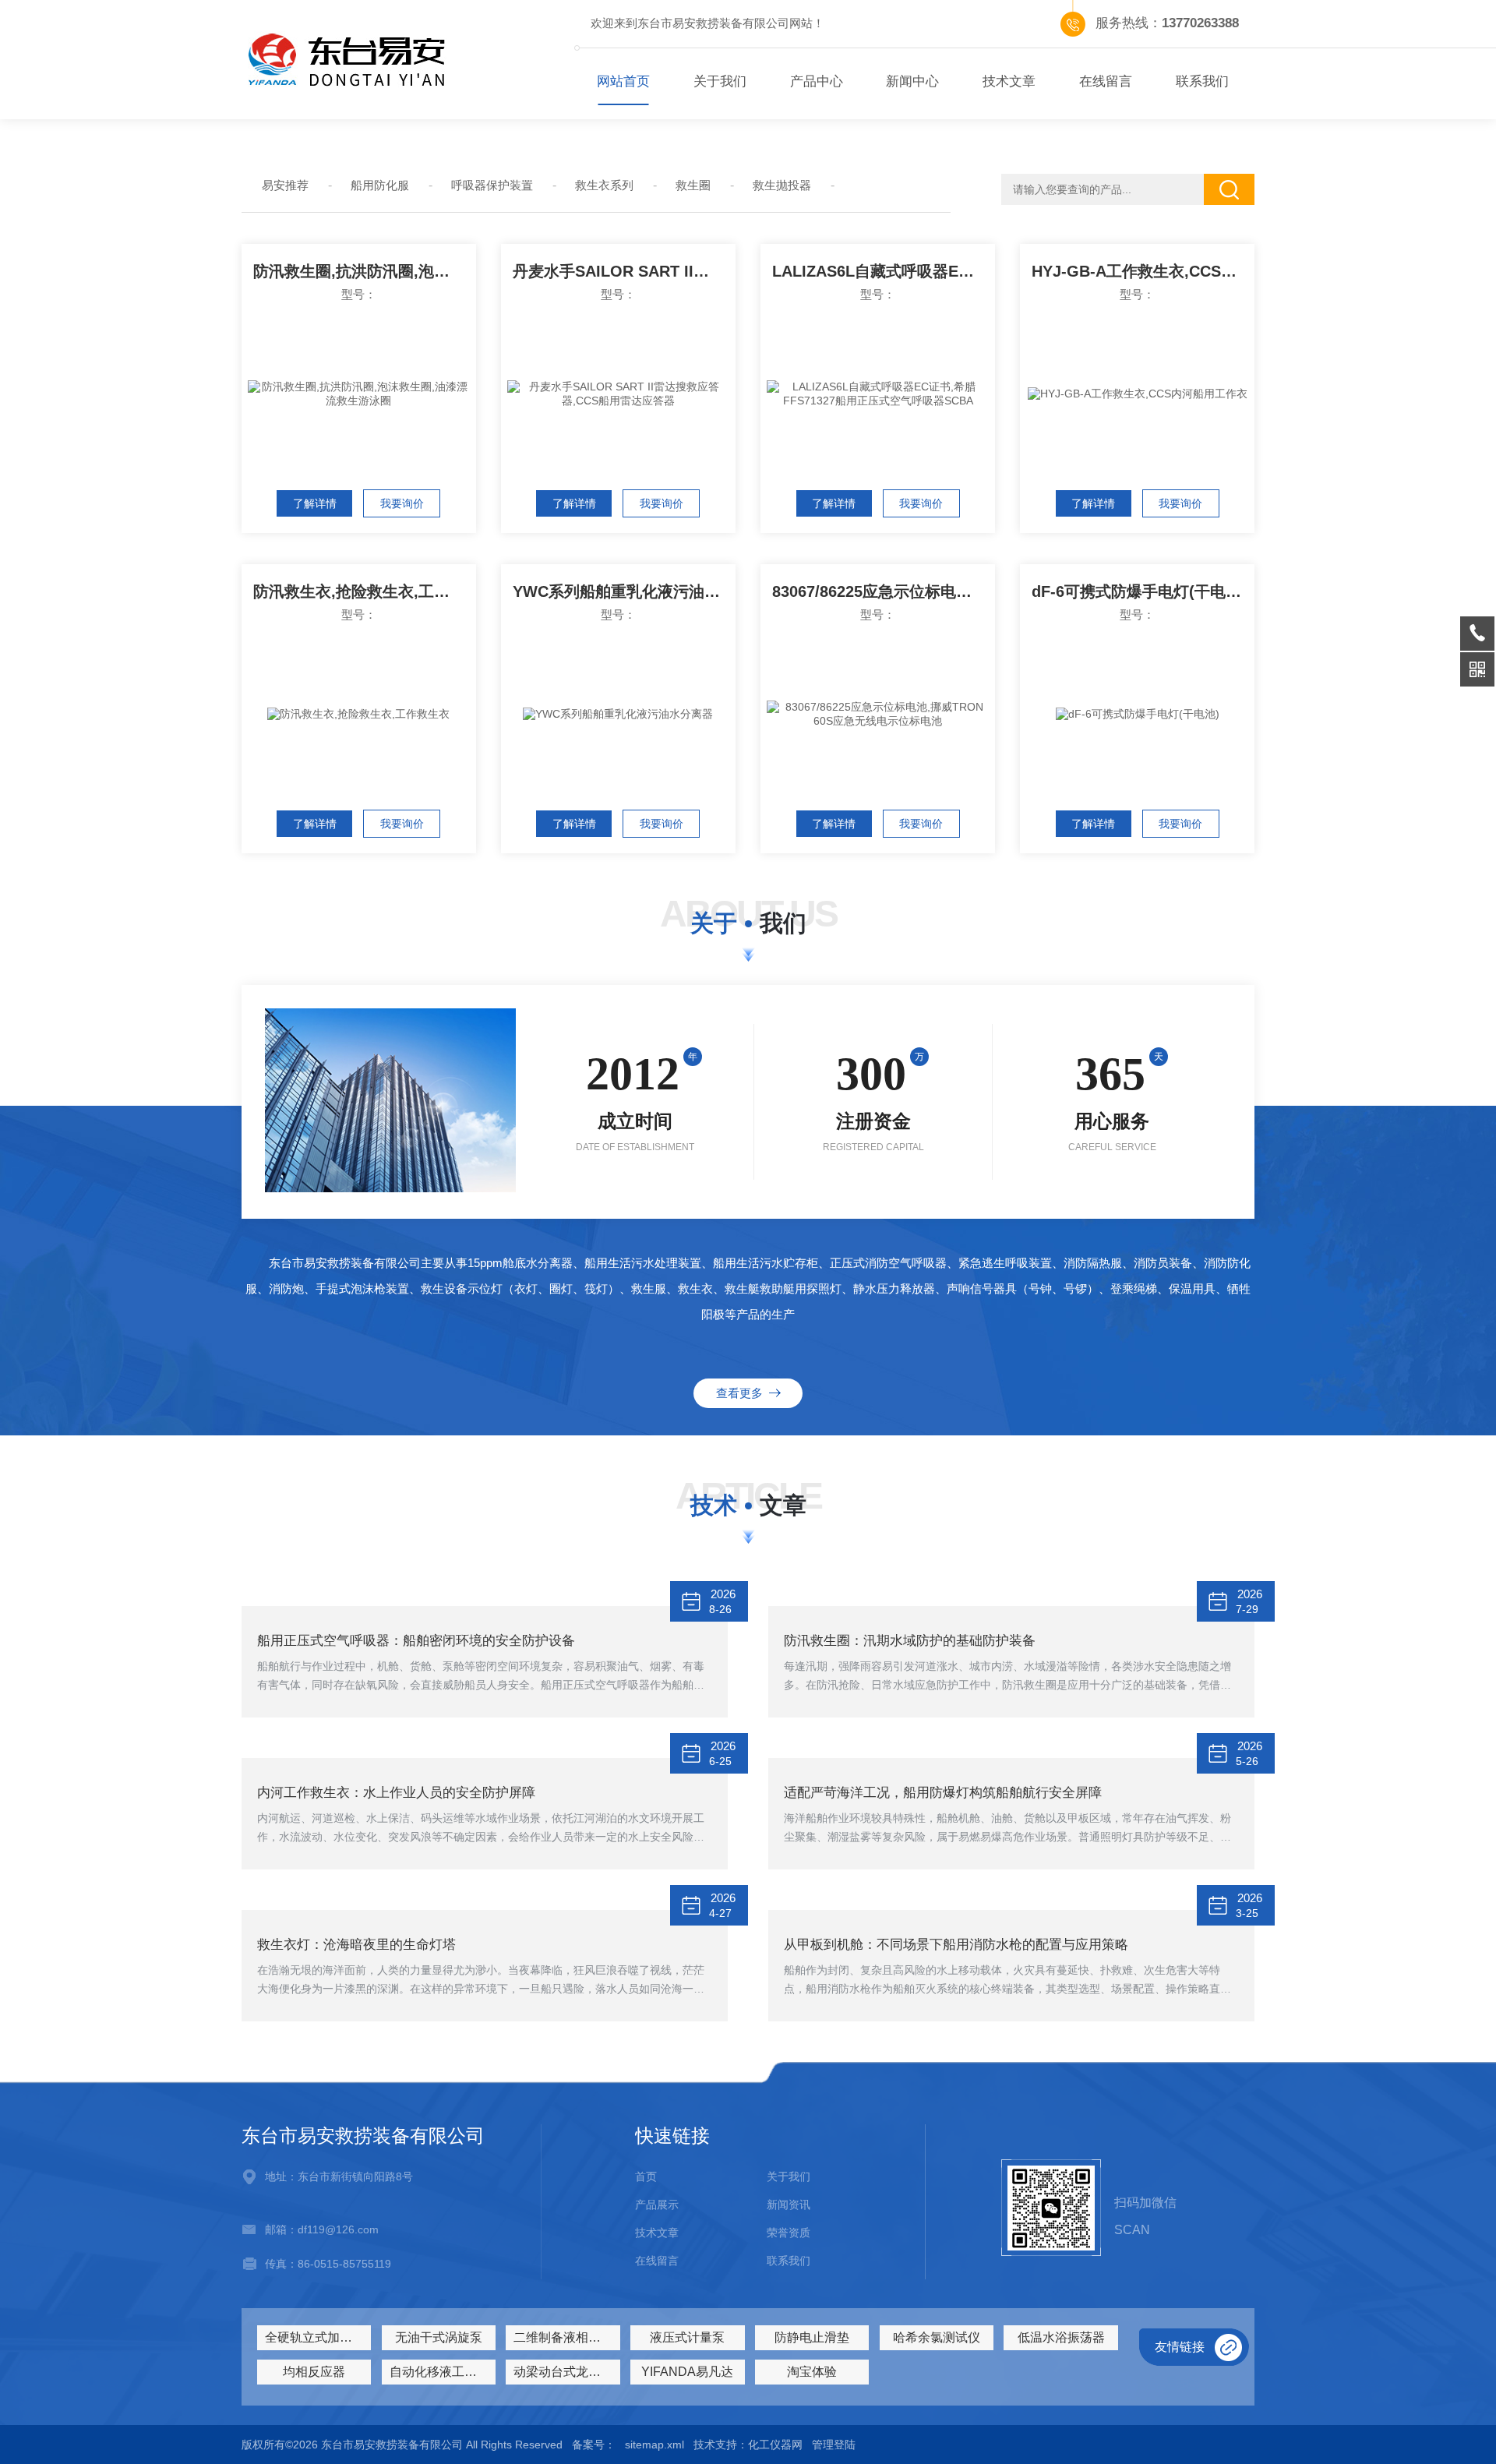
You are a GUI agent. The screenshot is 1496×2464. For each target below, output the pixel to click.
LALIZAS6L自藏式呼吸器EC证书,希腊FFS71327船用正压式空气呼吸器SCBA (884, 271)
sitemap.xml (654, 2445)
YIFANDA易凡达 (687, 2372)
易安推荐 (285, 185)
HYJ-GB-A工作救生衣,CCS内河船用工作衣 (1143, 271)
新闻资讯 (789, 2205)
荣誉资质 (789, 2233)
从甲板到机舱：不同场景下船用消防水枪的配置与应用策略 (956, 1945)
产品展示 (657, 2205)
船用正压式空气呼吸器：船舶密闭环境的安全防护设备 (416, 1641)
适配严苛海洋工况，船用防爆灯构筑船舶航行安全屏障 (943, 1793)
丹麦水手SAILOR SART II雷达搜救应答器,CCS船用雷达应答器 (624, 271)
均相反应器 (314, 2372)
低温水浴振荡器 (1061, 2337)
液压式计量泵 (687, 2337)
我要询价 (402, 503)
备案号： (594, 2445)
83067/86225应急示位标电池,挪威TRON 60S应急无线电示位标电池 (884, 591)
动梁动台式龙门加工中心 (566, 2372)
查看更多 (743, 1393)
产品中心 (817, 81)
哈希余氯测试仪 (937, 2337)
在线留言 (1106, 81)
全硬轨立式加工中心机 (318, 2337)
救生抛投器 (782, 185)
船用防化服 (380, 185)
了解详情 (315, 503)
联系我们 (1202, 81)
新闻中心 (912, 81)
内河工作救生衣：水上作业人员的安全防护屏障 (396, 1793)
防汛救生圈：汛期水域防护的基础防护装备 (910, 1641)
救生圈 (693, 185)
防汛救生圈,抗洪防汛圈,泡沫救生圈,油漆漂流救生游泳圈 (365, 271)
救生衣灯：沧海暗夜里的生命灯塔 (356, 1945)
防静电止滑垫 (812, 2337)
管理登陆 (834, 2445)
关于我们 (720, 81)
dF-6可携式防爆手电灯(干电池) (1139, 591)
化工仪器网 (775, 2445)
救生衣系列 (604, 185)
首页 (646, 2176)
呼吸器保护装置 (492, 185)
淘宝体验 (812, 2372)
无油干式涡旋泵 (439, 2337)
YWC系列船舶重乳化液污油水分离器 (624, 591)
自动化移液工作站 (439, 2372)
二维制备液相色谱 (563, 2337)
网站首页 (623, 81)
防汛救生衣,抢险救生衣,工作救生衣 (365, 591)
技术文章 (1009, 81)
